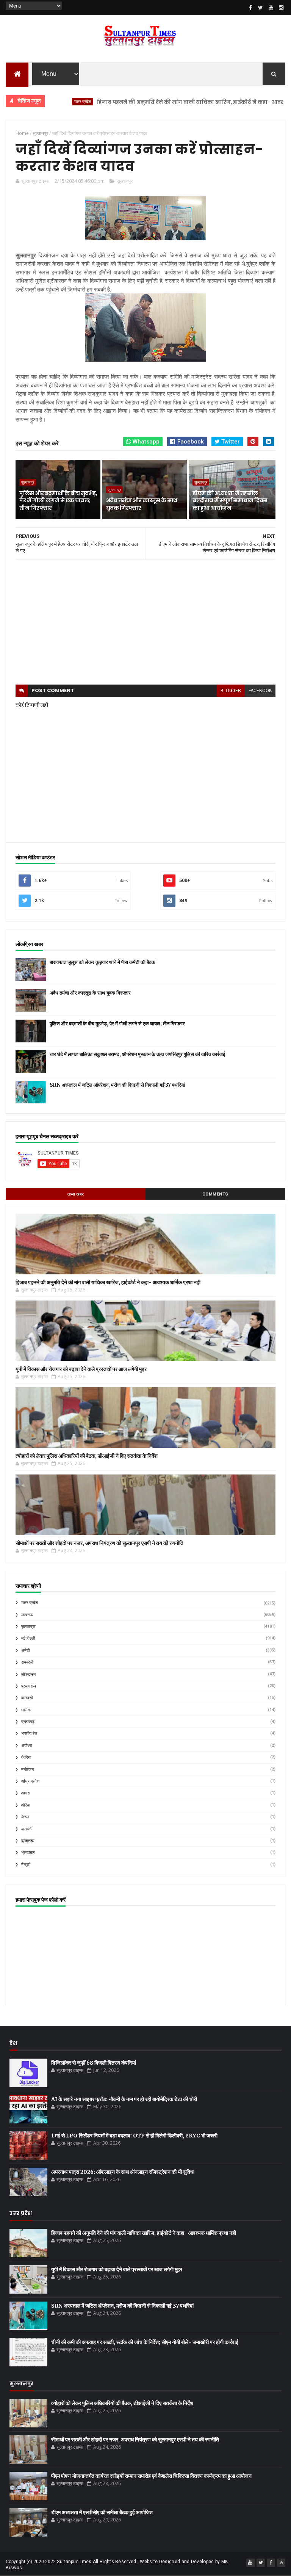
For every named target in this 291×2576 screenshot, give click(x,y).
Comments (215, 1194)
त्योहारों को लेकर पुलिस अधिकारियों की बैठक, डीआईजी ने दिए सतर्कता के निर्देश (87, 1456)
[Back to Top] (281, 2563)
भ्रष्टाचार (28, 1853)
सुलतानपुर (28, 1627)
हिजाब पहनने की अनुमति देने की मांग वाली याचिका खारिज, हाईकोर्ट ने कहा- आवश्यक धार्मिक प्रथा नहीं (167, 102)
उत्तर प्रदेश (30, 1603)
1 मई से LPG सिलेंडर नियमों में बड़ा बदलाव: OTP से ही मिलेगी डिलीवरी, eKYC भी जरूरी (134, 2136)
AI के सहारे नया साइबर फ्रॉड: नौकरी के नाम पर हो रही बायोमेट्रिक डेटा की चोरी (124, 2099)
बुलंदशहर (28, 1841)
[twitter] (261, 8)
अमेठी (25, 1651)
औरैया (26, 1805)
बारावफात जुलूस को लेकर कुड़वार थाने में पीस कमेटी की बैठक (102, 962)
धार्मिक (26, 1710)
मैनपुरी (26, 1865)
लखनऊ (27, 1615)
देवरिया (26, 1757)
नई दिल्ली (28, 1638)
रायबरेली (27, 1662)
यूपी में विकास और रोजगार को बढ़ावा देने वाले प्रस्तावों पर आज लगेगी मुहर (81, 1369)
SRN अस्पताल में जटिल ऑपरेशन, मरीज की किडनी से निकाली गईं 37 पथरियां (117, 1085)
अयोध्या (27, 1746)
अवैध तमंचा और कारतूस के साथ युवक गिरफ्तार (142, 504)
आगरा (26, 1793)
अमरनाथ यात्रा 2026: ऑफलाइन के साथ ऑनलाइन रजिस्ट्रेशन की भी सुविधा (123, 2172)
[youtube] (271, 8)
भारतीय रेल (29, 1734)
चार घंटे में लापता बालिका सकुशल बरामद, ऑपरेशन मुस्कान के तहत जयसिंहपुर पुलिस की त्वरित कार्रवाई (137, 1054)
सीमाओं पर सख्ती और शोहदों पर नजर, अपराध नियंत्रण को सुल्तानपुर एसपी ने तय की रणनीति (99, 1543)
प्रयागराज (29, 1686)
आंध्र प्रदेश (30, 1781)
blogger (231, 691)
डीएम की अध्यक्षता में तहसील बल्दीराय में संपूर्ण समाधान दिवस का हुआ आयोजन (230, 501)
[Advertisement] (145, 622)
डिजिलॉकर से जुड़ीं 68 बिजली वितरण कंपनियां (94, 2063)
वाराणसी (27, 1698)
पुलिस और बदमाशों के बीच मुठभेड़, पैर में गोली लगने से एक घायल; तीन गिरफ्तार (58, 501)
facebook (260, 691)
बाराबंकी (27, 1829)
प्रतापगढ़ (28, 1722)
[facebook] (250, 8)
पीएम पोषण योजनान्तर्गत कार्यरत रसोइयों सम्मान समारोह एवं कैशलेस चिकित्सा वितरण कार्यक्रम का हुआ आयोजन (151, 2476)
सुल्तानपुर (125, 181)
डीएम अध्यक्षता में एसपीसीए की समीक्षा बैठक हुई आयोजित (102, 2512)
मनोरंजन (27, 1770)
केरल (25, 1817)
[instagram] (281, 8)
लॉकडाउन (28, 1674)
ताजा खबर (76, 1194)
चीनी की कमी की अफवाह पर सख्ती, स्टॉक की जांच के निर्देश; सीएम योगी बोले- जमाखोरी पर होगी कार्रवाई (145, 2342)
